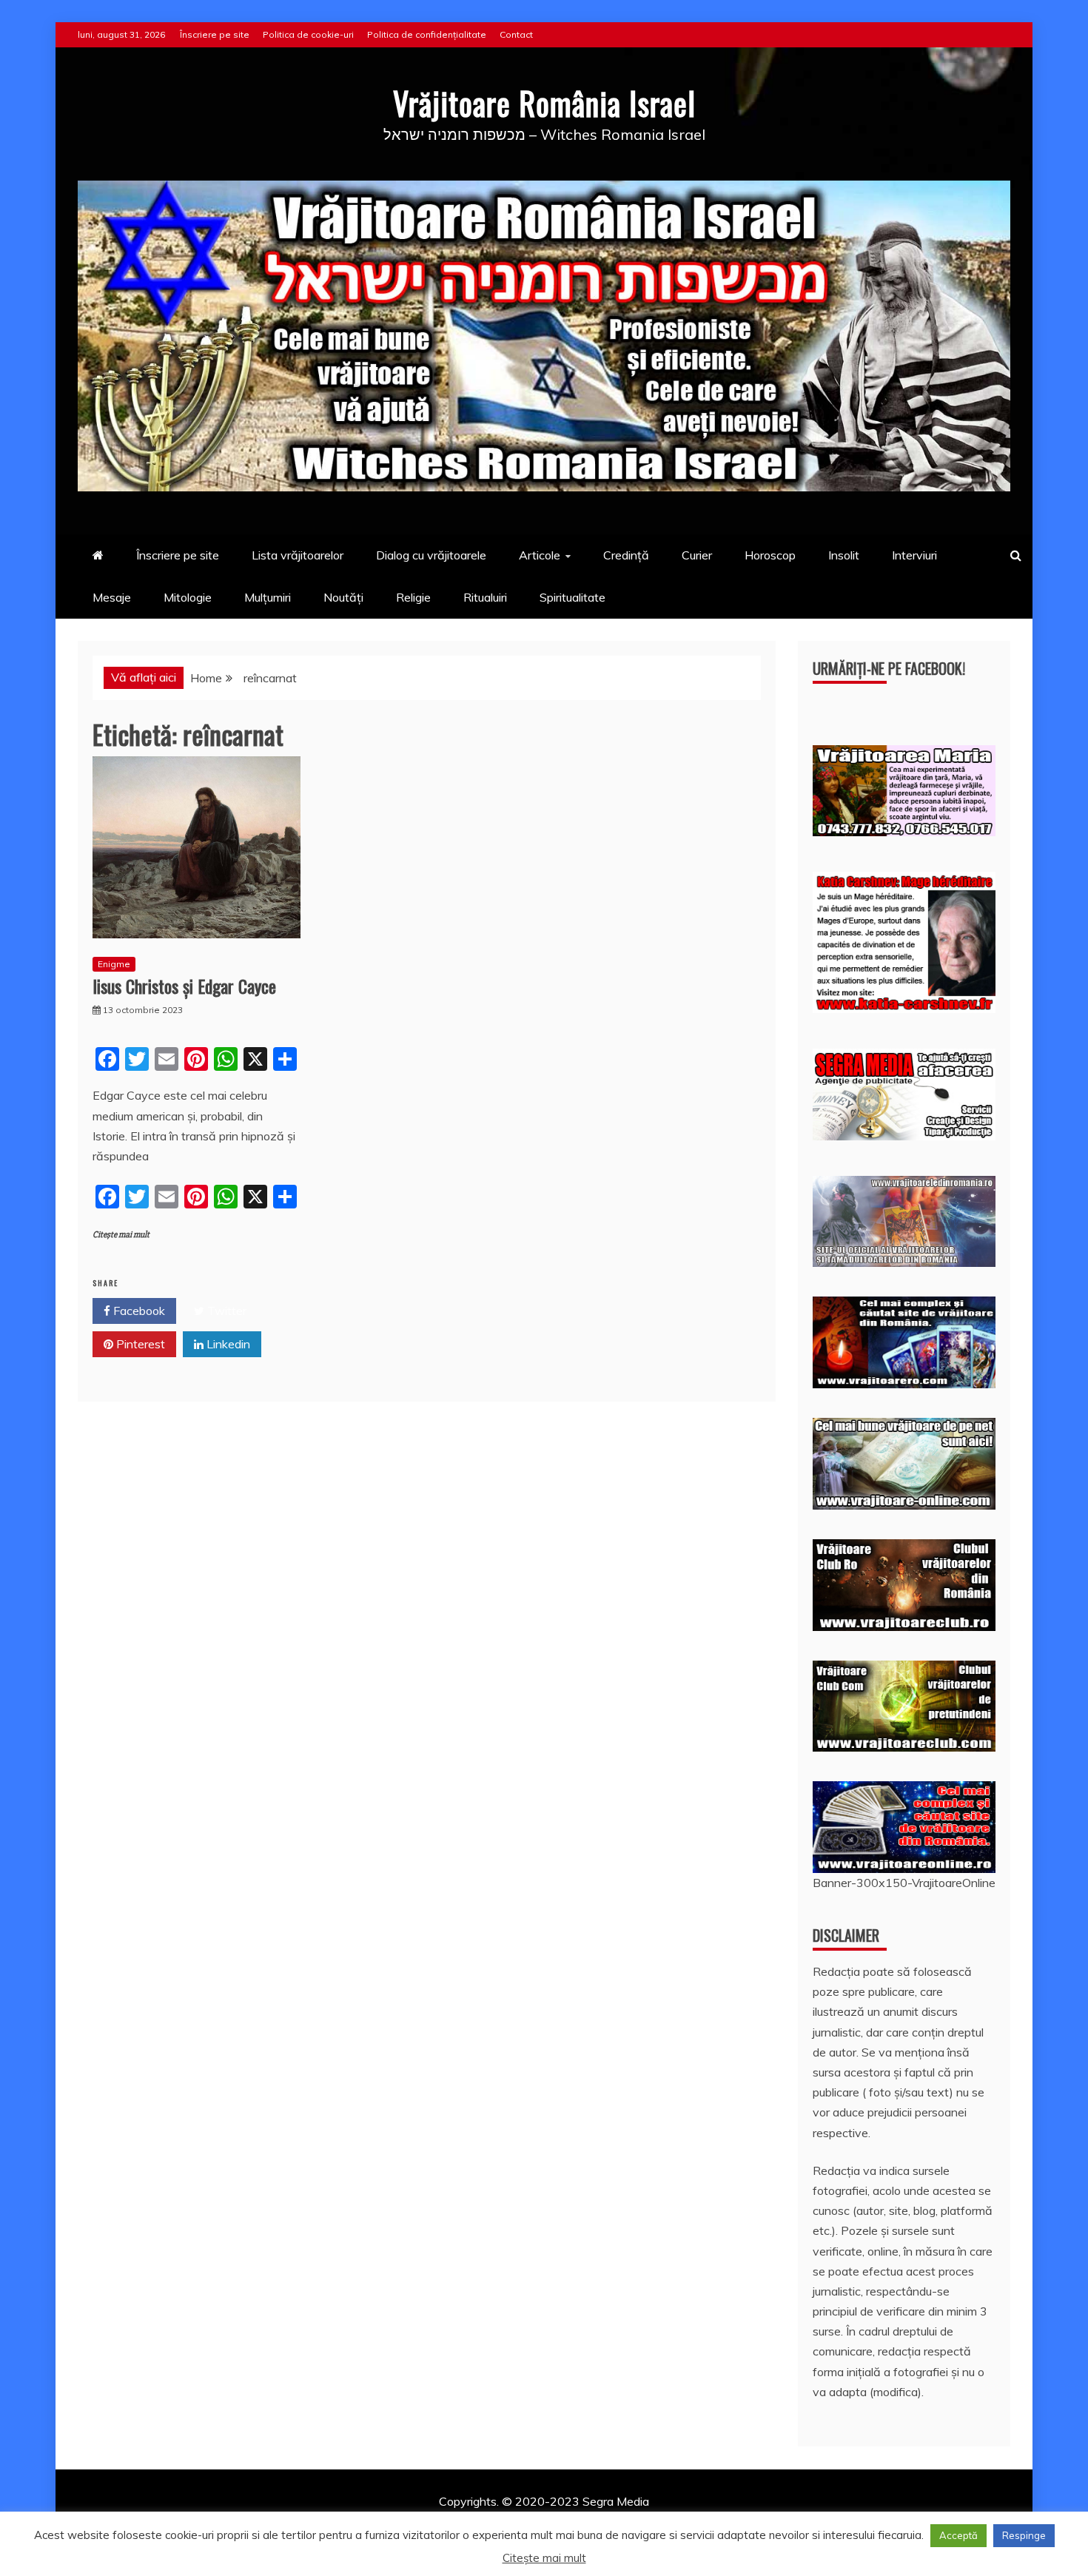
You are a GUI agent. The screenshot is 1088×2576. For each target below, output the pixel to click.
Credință (626, 555)
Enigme (114, 964)
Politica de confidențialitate (427, 34)
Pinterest (139, 1344)
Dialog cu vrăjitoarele (431, 555)
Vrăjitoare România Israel (544, 103)
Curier (697, 555)
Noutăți (343, 597)
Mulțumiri (268, 597)
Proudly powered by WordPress (430, 2521)
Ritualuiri (485, 597)
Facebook (138, 1311)
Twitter (225, 1311)
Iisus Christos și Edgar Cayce (184, 986)
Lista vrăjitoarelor (298, 555)
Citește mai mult (121, 1235)
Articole (540, 555)
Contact (516, 34)
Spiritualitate (572, 597)
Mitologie (188, 597)
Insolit (844, 555)
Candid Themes (701, 2521)
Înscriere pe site (215, 34)
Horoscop (770, 555)
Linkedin (227, 1344)
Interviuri (914, 555)
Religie (413, 597)
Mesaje (112, 597)
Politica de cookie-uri (308, 34)
